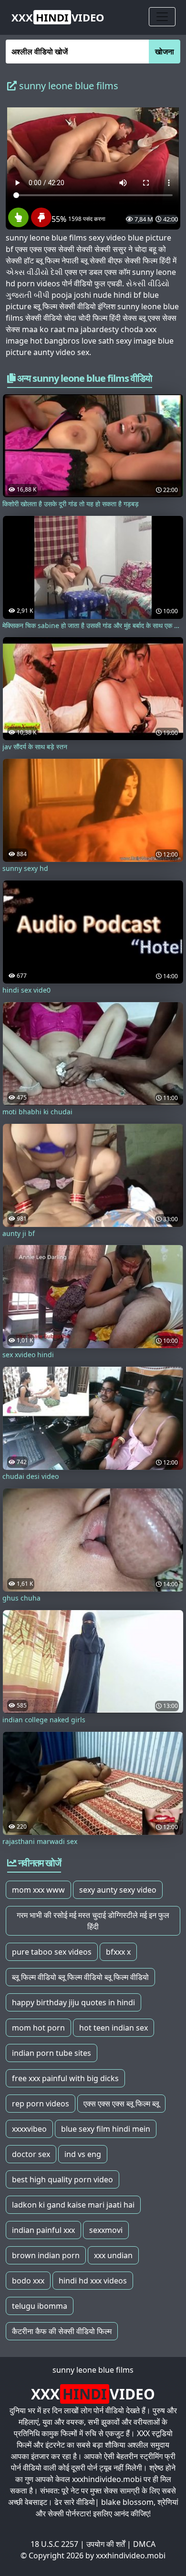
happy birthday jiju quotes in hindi (73, 2002)
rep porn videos (41, 2104)
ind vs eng (83, 2154)
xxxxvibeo (29, 2129)
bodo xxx (28, 2281)
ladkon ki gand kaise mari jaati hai (73, 2205)
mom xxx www (38, 1890)
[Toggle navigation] (162, 17)
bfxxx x (118, 1952)
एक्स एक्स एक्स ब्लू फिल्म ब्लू (121, 2104)
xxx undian (113, 2255)
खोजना (165, 52)
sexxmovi (106, 2230)
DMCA (144, 2544)
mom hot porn (38, 2028)
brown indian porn (46, 2255)
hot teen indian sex (114, 2028)
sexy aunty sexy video (118, 1890)
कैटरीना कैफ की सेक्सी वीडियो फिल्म (62, 2331)
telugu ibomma (40, 2306)
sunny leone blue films (93, 2370)
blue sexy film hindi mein (106, 2129)
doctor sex (31, 2154)
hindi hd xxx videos (93, 2281)
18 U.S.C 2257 (54, 2544)
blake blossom (127, 2502)
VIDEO (58, 17)
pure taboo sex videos (52, 1952)
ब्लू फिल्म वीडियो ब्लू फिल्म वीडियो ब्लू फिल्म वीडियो (80, 1977)
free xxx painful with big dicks (65, 2078)
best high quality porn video (62, 2179)
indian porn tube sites (52, 2053)
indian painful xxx (43, 2230)
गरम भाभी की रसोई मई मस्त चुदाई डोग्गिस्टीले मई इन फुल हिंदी (93, 1921)
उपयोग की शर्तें (106, 2544)
